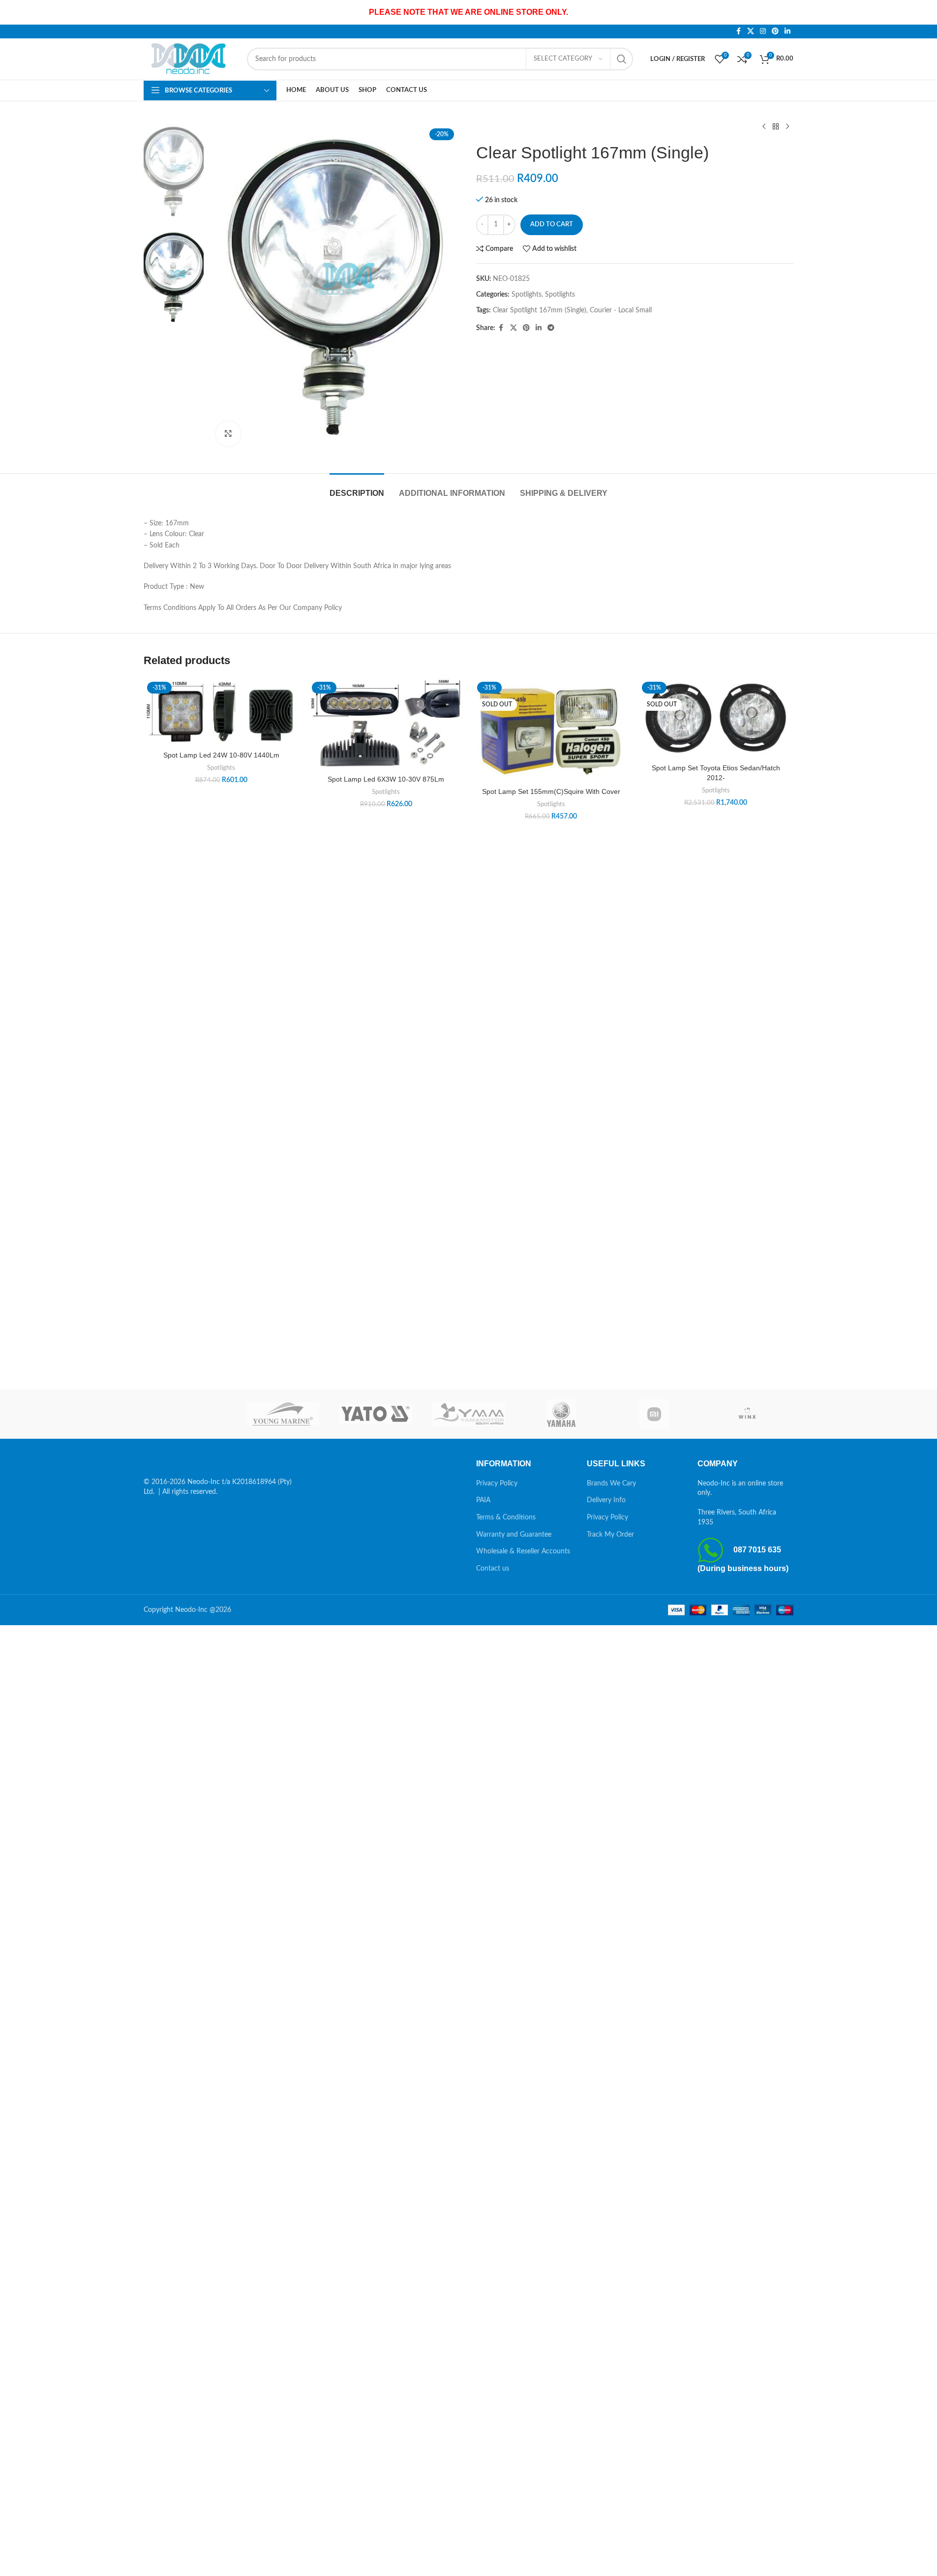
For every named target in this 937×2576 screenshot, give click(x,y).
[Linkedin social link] (787, 31)
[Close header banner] (925, 12)
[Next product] (787, 127)
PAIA (483, 1500)
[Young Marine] (283, 1414)
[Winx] (747, 1414)
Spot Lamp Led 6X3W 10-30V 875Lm (386, 779)
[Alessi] (190, 1414)
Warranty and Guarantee (514, 1535)
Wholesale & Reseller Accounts (523, 1551)
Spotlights (527, 295)
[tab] (357, 488)
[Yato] (376, 1414)
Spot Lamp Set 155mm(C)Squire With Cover (551, 791)
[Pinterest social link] (775, 31)
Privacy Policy (497, 1484)
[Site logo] (190, 59)
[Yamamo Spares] (468, 1414)
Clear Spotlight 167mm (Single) (540, 310)
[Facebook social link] (738, 31)
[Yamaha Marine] (561, 1414)
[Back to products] (776, 127)
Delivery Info (606, 1500)
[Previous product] (764, 127)
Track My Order (610, 1535)
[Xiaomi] (654, 1414)
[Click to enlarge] (228, 433)
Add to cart (552, 225)
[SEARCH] (622, 59)
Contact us (493, 1569)
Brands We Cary (611, 1484)
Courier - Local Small (621, 310)
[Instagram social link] (763, 31)
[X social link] (751, 31)
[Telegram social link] (551, 328)
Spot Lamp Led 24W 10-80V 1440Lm (221, 755)
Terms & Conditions (506, 1517)
